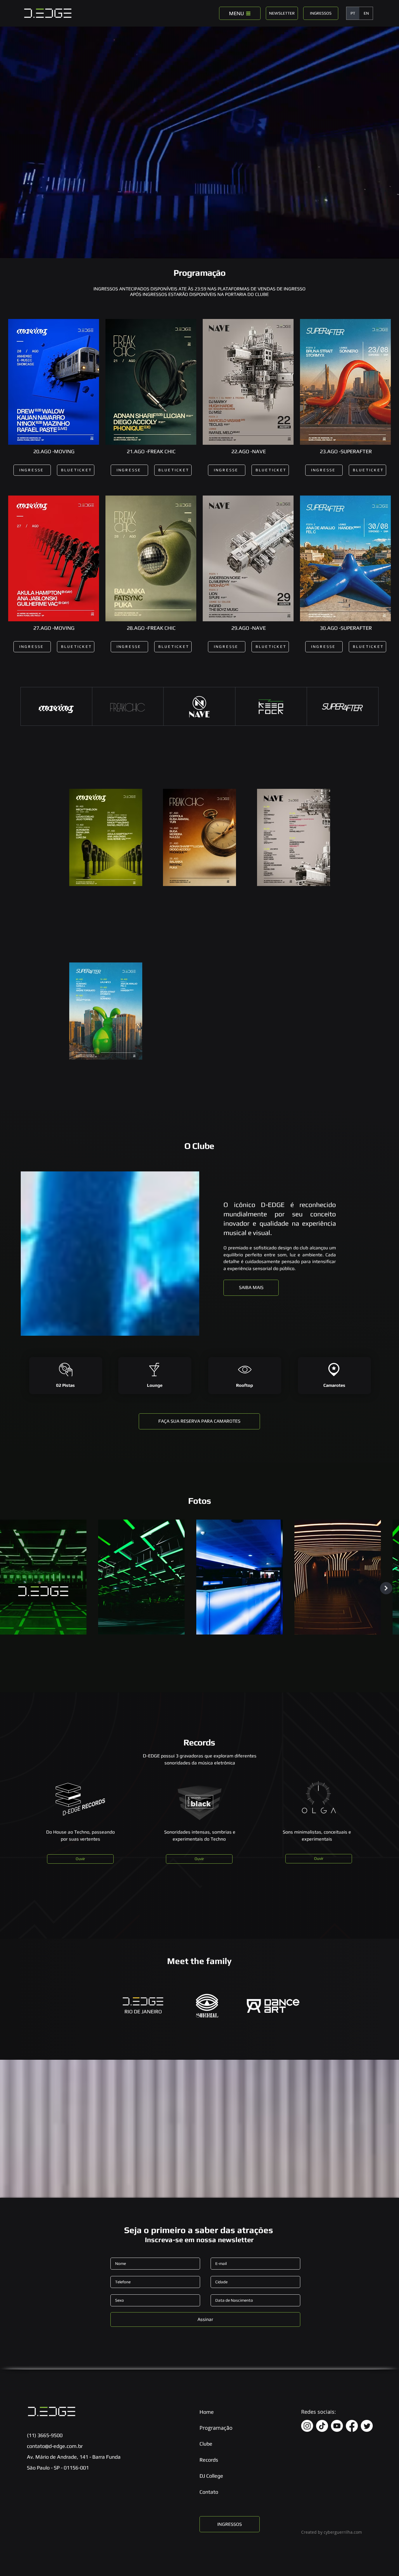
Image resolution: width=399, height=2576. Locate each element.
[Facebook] (352, 2426)
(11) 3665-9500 (45, 2435)
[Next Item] (386, 1588)
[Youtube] (337, 2426)
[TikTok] (322, 2426)
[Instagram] (307, 2426)
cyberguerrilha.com (343, 2532)
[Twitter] (367, 2426)
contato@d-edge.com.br (55, 2446)
